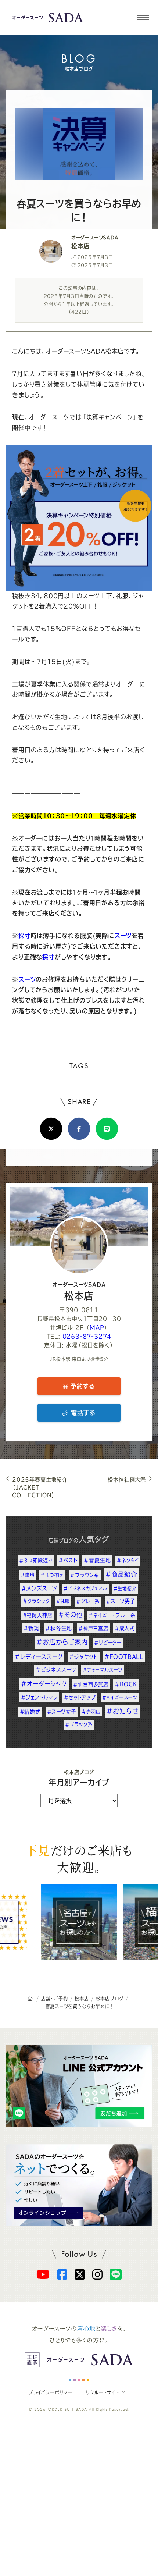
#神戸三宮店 (93, 1628)
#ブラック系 (79, 1724)
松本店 (79, 1291)
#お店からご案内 (62, 1642)
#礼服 (63, 1601)
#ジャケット (84, 1657)
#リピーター (108, 1643)
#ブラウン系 (85, 1575)
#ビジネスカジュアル (85, 1588)
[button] (143, 18)
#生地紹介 (125, 1588)
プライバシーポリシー (50, 2392)
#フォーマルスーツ (103, 1670)
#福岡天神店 (38, 1615)
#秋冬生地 (59, 1628)
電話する (82, 1413)
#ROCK (126, 1684)
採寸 (25, 936)
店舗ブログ (61, 1540)
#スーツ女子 (62, 1712)
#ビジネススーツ (56, 1670)
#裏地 (27, 1575)
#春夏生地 (97, 1560)
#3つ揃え (52, 1575)
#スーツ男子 (121, 1601)
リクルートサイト (102, 2392)
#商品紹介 (121, 1574)
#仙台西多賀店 (91, 1684)
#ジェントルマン (39, 1697)
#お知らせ (122, 1711)
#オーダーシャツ (44, 1684)
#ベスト (68, 1560)
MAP (97, 1328)
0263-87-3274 (87, 1336)
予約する (82, 1386)
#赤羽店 (91, 1712)
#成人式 (125, 1628)
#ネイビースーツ (120, 1697)
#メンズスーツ (39, 1588)
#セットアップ (80, 1697)
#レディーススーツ (39, 1657)
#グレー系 (88, 1601)
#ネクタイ (128, 1560)
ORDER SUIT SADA (68, 2409)
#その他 (70, 1615)
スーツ (123, 936)
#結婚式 (30, 1712)
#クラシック (36, 1601)
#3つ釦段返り (36, 1560)
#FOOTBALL (124, 1657)
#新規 (31, 1628)
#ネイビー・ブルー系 (112, 1615)
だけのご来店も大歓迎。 (79, 1858)
